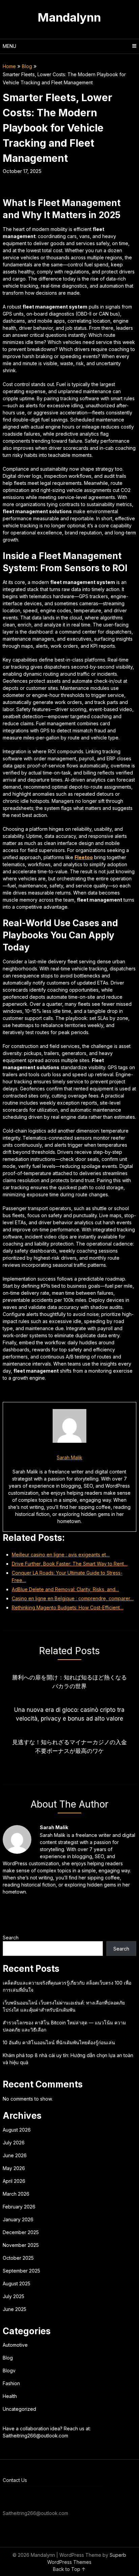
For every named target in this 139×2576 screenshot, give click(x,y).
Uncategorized (19, 2409)
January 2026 (18, 2219)
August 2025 (17, 2284)
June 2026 (15, 2155)
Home (9, 66)
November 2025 (21, 2245)
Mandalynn (69, 17)
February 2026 (19, 2207)
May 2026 (14, 2168)
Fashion (11, 2383)
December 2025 (21, 2232)
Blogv (9, 2370)
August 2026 (17, 2130)
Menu (9, 46)
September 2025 (21, 2271)
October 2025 (18, 2258)
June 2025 (15, 2309)
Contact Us (15, 2480)
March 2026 (16, 2194)
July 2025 (13, 2296)
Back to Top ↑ (69, 2569)
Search (11, 1938)
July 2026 (14, 2143)
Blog (27, 66)
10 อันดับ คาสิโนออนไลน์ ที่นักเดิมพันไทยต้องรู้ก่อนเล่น (59, 2042)
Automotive (15, 2345)
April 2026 (14, 2181)
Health (10, 2396)
